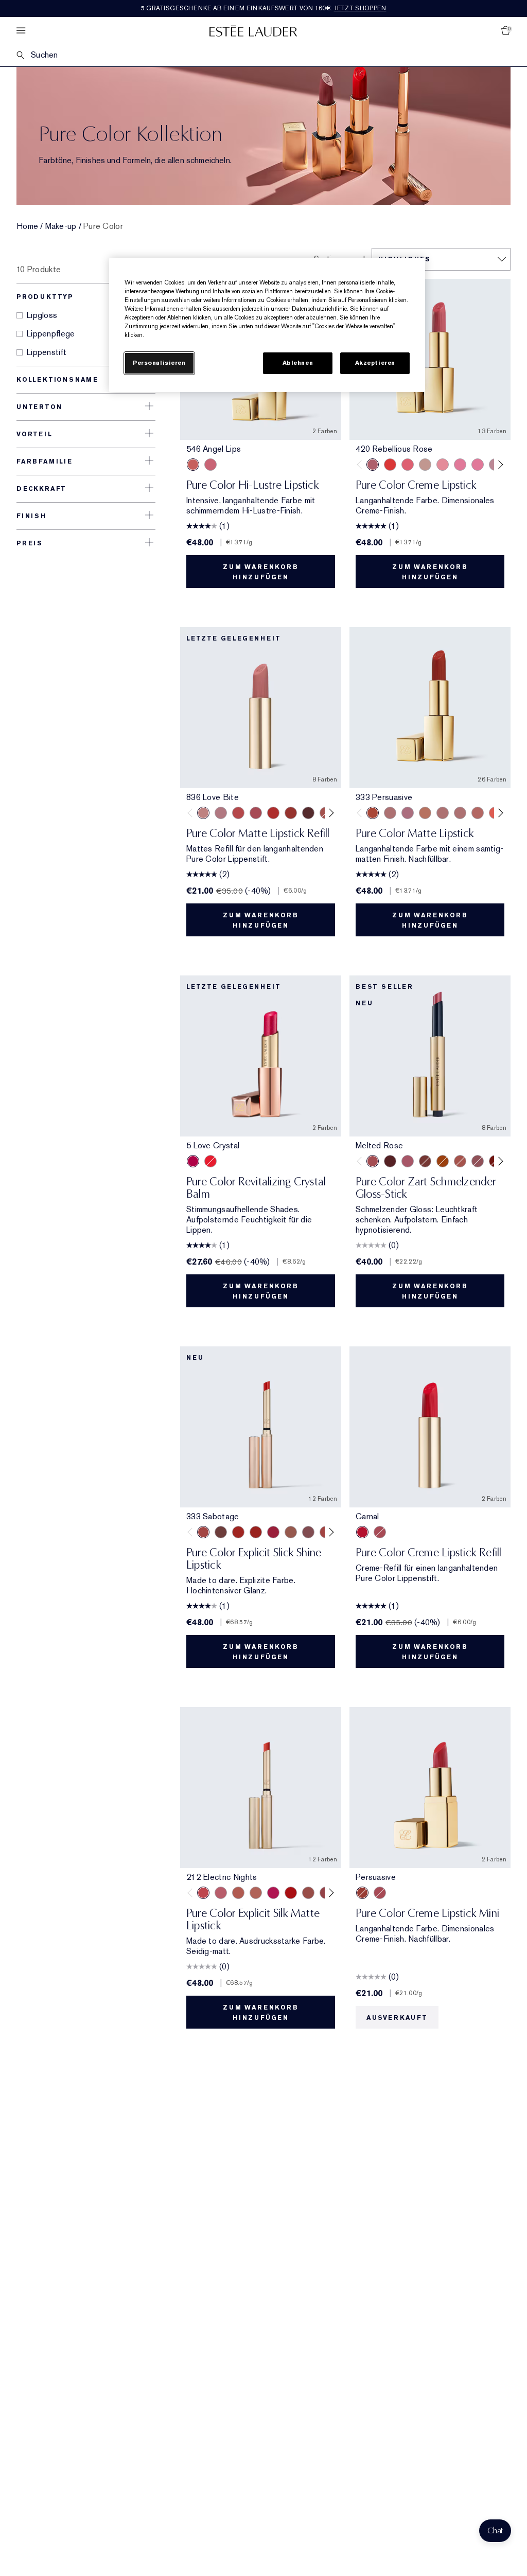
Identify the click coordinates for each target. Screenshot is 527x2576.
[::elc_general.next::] (499, 465)
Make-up (61, 226)
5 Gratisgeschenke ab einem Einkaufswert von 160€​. (264, 8)
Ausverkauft (397, 2018)
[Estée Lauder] (253, 31)
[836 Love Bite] (203, 813)
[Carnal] (362, 1532)
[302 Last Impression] (273, 1893)
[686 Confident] (460, 465)
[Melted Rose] (373, 1161)
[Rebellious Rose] (380, 1532)
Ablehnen (298, 363)
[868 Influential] (390, 813)
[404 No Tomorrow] (221, 1532)
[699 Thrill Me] (273, 813)
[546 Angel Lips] (193, 465)
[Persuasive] (362, 1893)
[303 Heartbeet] (291, 1893)
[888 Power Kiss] (256, 813)
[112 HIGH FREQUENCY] (221, 1893)
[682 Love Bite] (408, 813)
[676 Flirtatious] (425, 813)
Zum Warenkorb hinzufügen (260, 572)
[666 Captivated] (238, 813)
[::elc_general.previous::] (362, 465)
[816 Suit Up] (221, 813)
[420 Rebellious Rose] (210, 465)
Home (27, 226)
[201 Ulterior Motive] (238, 1893)
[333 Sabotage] (203, 1532)
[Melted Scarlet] (390, 1161)
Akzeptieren (375, 363)
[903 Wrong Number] (291, 1532)
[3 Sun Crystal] (210, 1161)
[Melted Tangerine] (443, 1161)
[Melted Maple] (425, 1161)
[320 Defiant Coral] (408, 465)
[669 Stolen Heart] (478, 813)
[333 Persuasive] (291, 813)
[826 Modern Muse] (425, 465)
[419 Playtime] (256, 1532)
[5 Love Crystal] (193, 1161)
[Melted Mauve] (478, 1161)
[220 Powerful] (478, 465)
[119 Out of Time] (308, 1532)
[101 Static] (256, 1893)
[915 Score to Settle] (273, 1532)
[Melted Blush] (460, 1161)
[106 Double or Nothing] (308, 1893)
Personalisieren (159, 363)
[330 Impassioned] (390, 465)
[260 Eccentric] (443, 465)
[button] (495, 2531)
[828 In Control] (443, 813)
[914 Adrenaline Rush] (238, 1532)
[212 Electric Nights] (203, 1893)
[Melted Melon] (408, 1161)
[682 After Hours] (308, 813)
